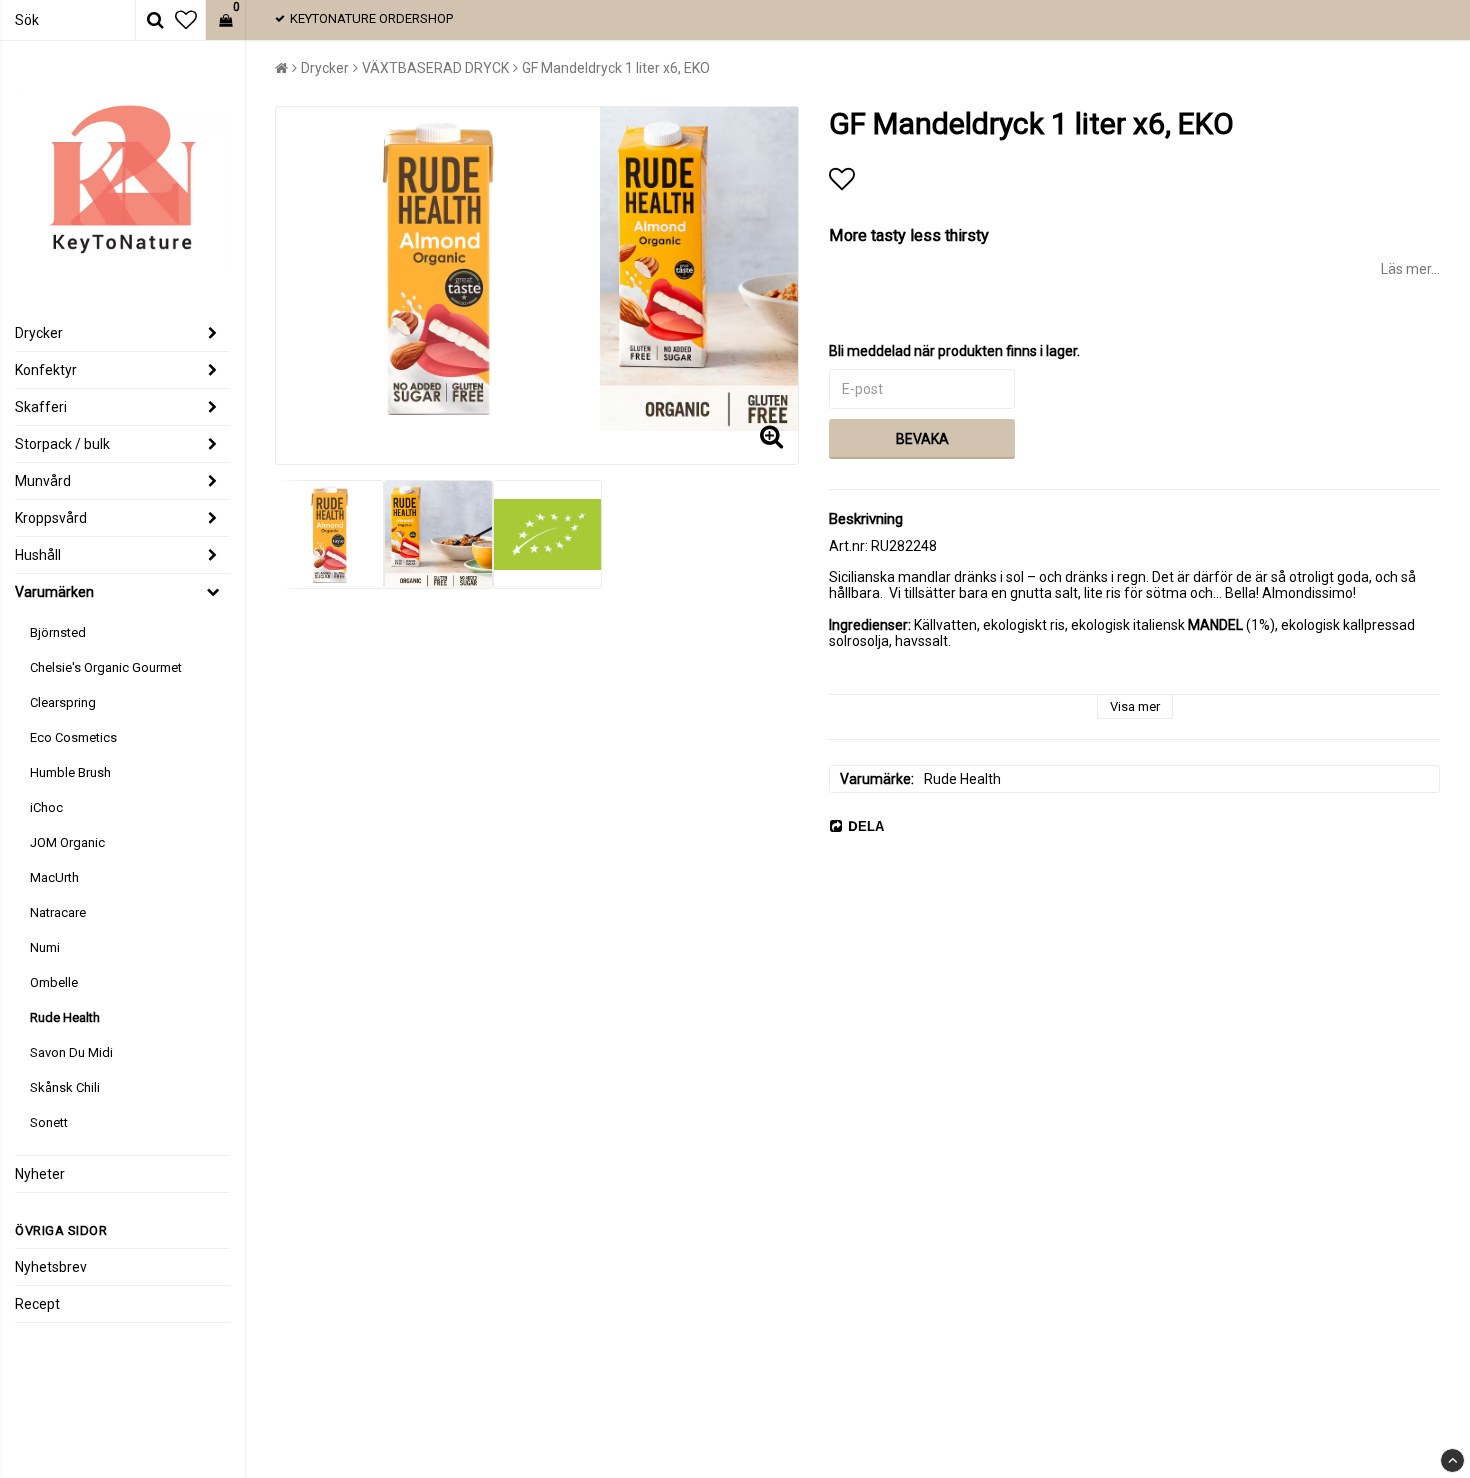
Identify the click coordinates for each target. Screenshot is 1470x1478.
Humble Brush (70, 772)
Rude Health (65, 1017)
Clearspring (63, 702)
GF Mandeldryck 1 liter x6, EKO (616, 68)
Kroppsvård (51, 518)
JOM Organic (67, 842)
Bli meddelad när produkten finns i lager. (954, 351)
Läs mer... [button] (1410, 269)
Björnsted (58, 632)
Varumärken (54, 592)
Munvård (43, 481)
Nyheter (40, 1174)
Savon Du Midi (71, 1052)
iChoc (46, 807)
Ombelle (54, 982)
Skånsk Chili (65, 1087)
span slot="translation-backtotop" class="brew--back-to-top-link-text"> (1452, 1460)
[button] (186, 20)
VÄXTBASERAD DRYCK (435, 68)
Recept (37, 1304)
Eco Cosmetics (73, 737)
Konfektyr (46, 370)
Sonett (49, 1122)
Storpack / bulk (62, 444)
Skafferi (41, 407)
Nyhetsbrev (51, 1267)
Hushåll (38, 555)
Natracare (58, 912)
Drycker (39, 333)
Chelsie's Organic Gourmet (106, 667)
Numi (45, 947)
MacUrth (54, 877)
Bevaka (922, 439)
